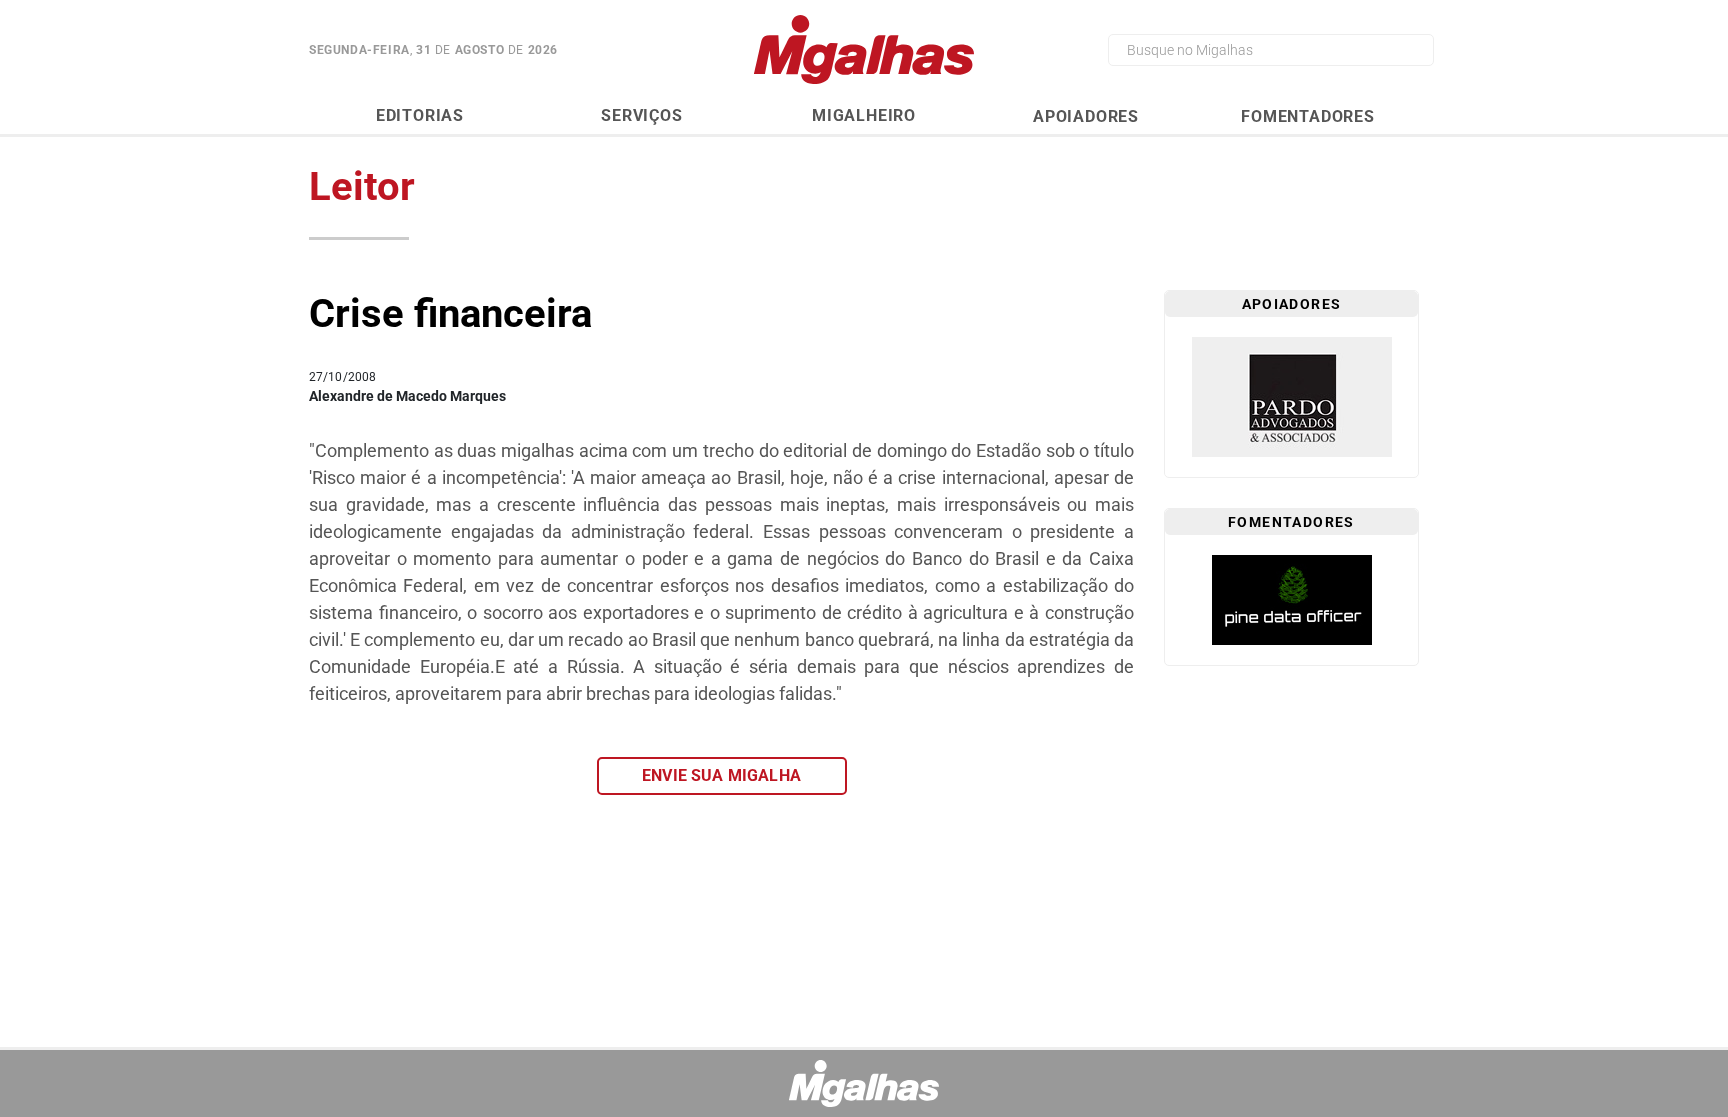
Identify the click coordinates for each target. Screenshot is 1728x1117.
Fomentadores (1308, 116)
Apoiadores (1086, 116)
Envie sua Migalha (721, 775)
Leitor (362, 186)
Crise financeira (450, 313)
